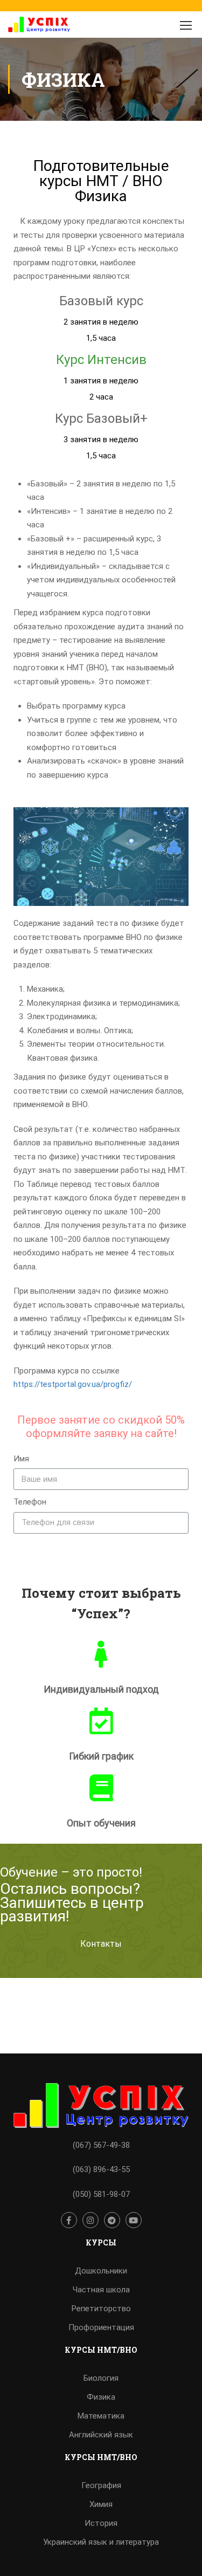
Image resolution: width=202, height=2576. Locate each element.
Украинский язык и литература (101, 2542)
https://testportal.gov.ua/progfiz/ (73, 1384)
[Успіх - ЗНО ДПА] (39, 27)
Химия (101, 2504)
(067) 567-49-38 (101, 2145)
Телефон (30, 1502)
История (101, 2523)
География (101, 2485)
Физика (101, 2397)
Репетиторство (101, 2309)
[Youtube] (134, 2220)
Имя (21, 1459)
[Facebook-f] (69, 2220)
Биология (101, 2378)
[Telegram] (112, 2220)
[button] (101, 1944)
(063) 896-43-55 (101, 2169)
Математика (101, 2416)
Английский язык (101, 2435)
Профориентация (101, 2327)
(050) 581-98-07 (101, 2194)
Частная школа (101, 2290)
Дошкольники (101, 2271)
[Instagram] (90, 2220)
